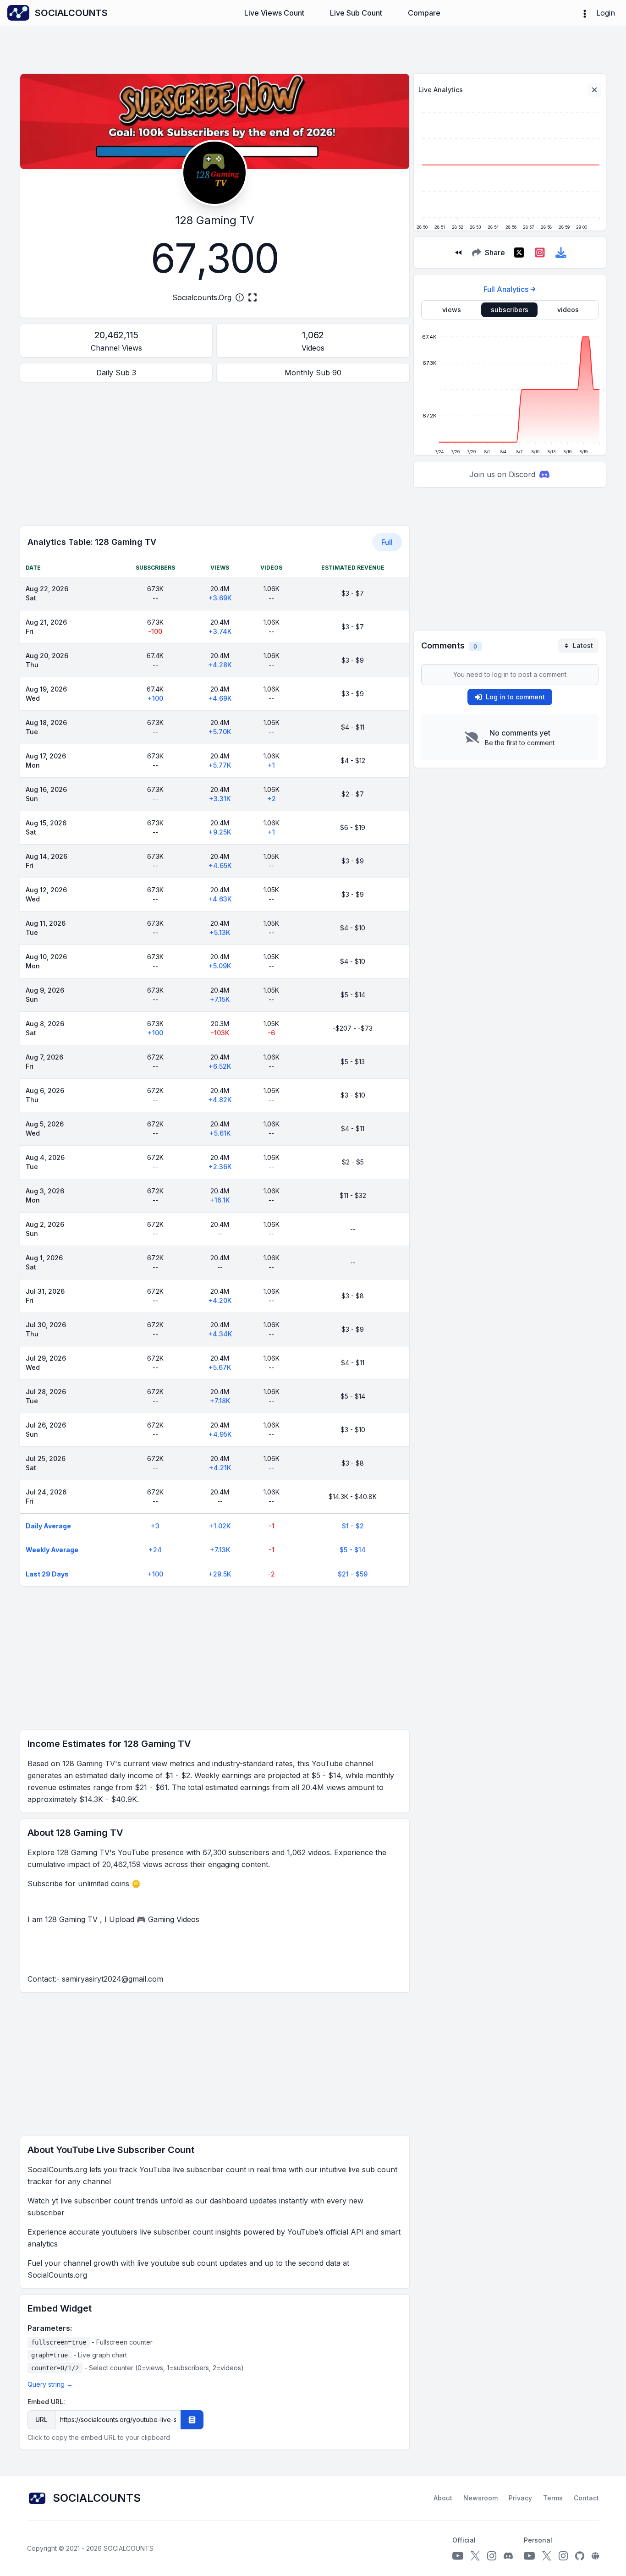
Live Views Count (274, 13)
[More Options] (585, 13)
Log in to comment (515, 697)
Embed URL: (46, 2402)
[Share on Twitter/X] (519, 253)
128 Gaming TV (215, 220)
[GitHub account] (580, 2556)
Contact (586, 2498)
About (443, 2498)
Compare (424, 13)
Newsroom (480, 2498)
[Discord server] (508, 2556)
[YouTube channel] (458, 2556)
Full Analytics (506, 289)
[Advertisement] (215, 454)
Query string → (50, 2384)
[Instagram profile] (492, 2556)
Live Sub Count (356, 13)
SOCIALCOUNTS (129, 2548)
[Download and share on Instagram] (540, 253)
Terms (553, 2498)
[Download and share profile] (561, 253)
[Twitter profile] (475, 2556)
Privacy (520, 2498)
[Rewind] (458, 253)
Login (606, 13)
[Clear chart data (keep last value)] (594, 90)
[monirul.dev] (595, 2556)
